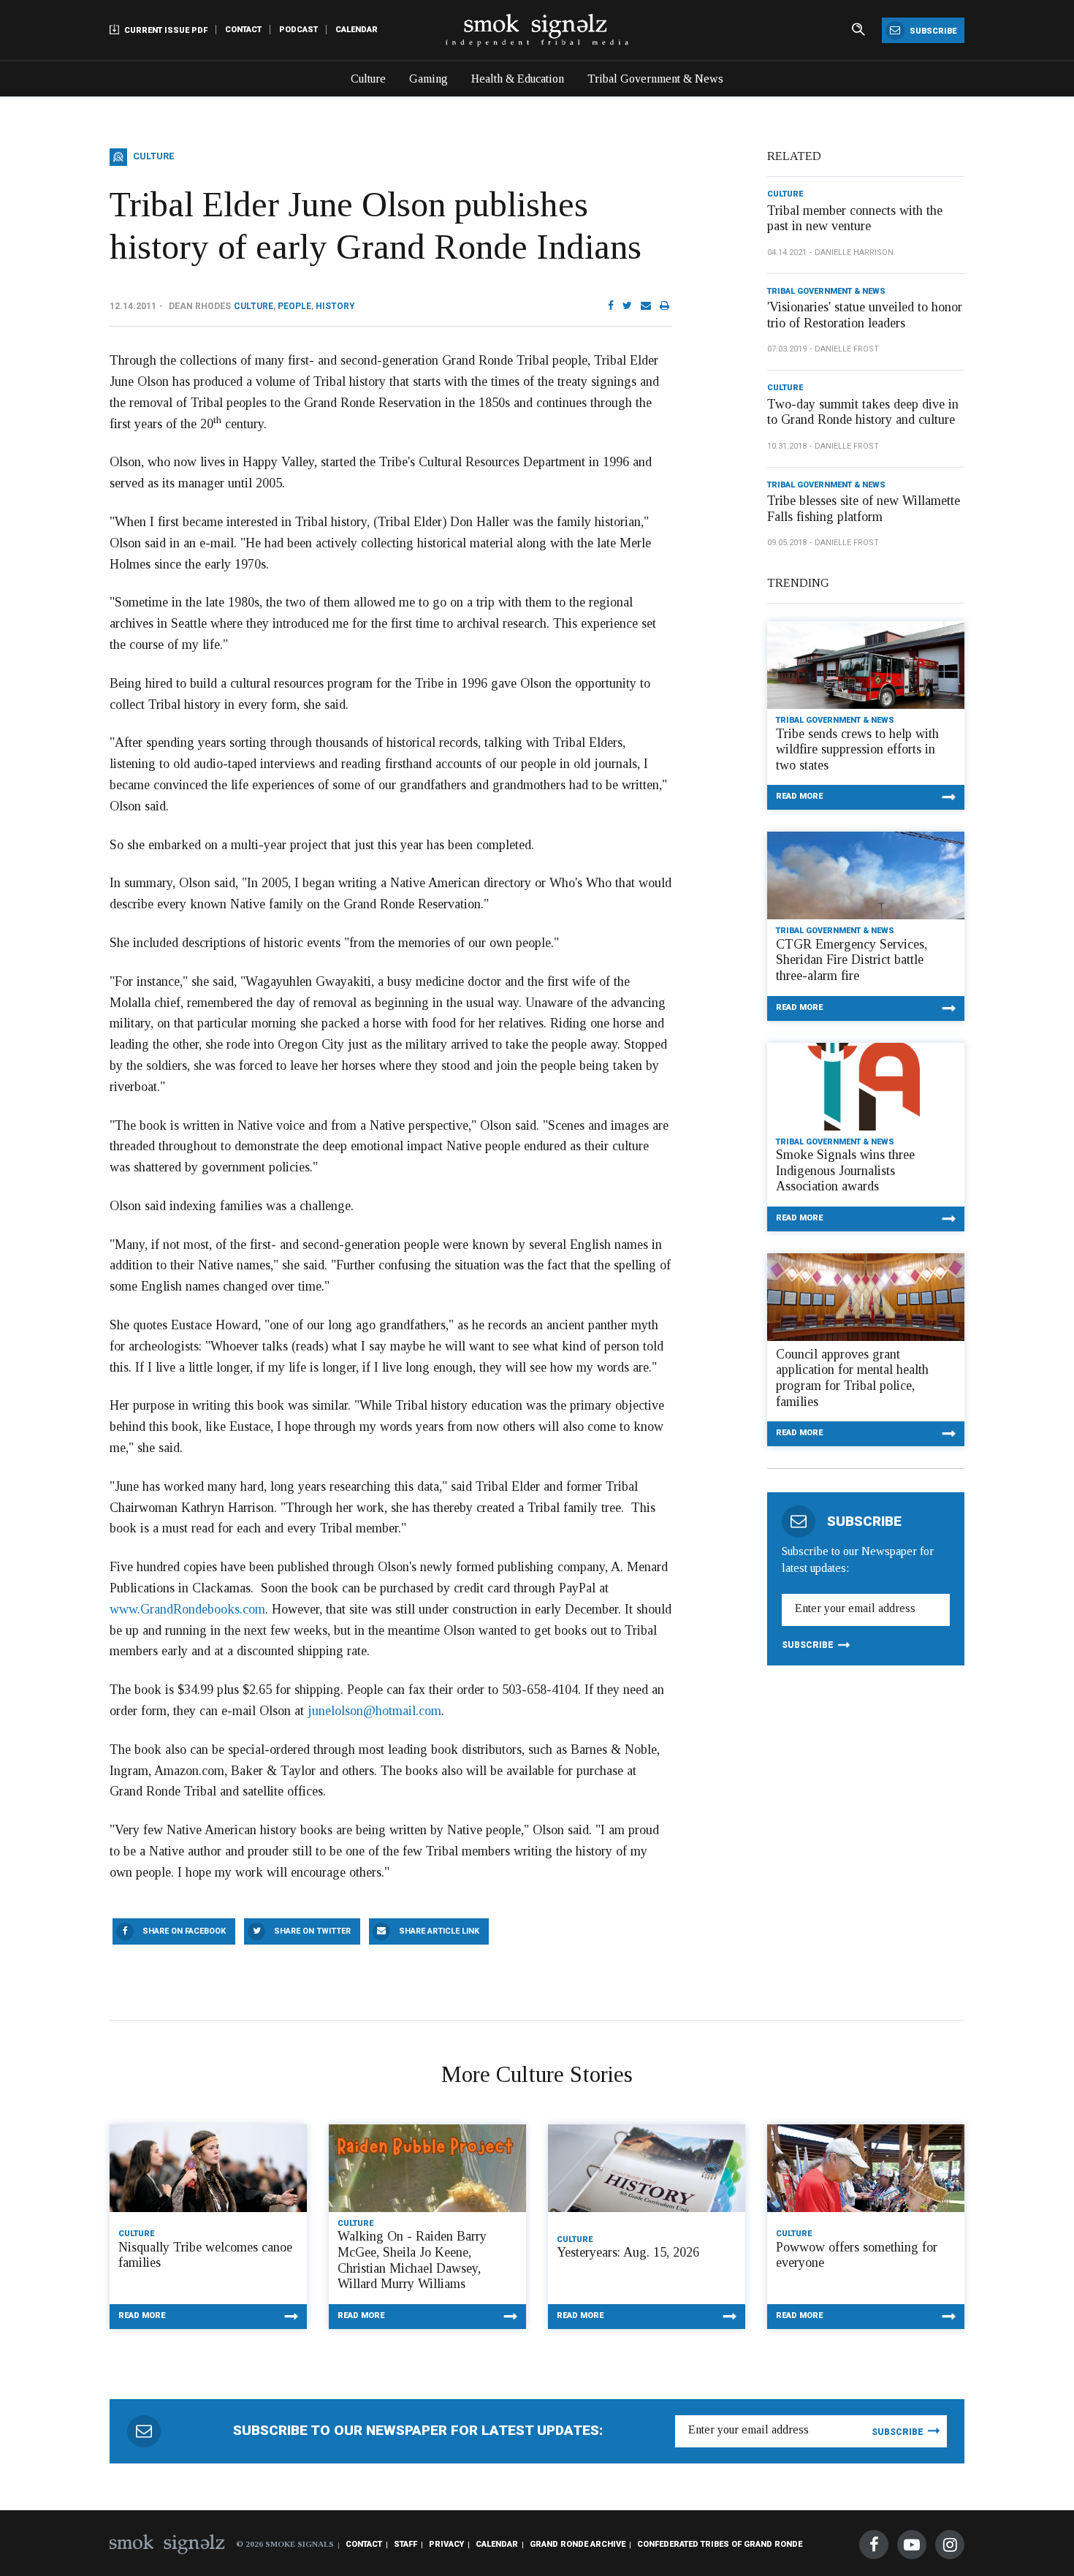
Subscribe (932, 31)
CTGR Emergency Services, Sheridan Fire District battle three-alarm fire (852, 960)
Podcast (298, 30)
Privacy (446, 2544)
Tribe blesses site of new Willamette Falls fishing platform (864, 509)
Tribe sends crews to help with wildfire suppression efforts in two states (857, 749)
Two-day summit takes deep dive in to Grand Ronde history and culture (863, 412)
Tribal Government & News (655, 79)
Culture (368, 79)
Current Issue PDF (165, 30)
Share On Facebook (184, 1931)
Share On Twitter (312, 1931)
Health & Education (518, 79)
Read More (799, 796)
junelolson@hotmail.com (374, 1711)
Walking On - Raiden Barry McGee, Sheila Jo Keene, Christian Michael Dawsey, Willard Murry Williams (412, 2260)
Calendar (357, 30)
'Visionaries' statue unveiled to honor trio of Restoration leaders (865, 315)
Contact (243, 30)
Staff (405, 2544)
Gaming (429, 79)
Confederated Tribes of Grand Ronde (720, 2544)
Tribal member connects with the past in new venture (855, 219)
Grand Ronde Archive (578, 2544)
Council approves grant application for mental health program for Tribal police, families (852, 1378)
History (335, 306)
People (294, 306)
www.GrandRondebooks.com (187, 1609)
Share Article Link (439, 1931)
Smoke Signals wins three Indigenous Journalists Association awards (845, 1170)
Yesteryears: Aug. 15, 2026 (628, 2252)
